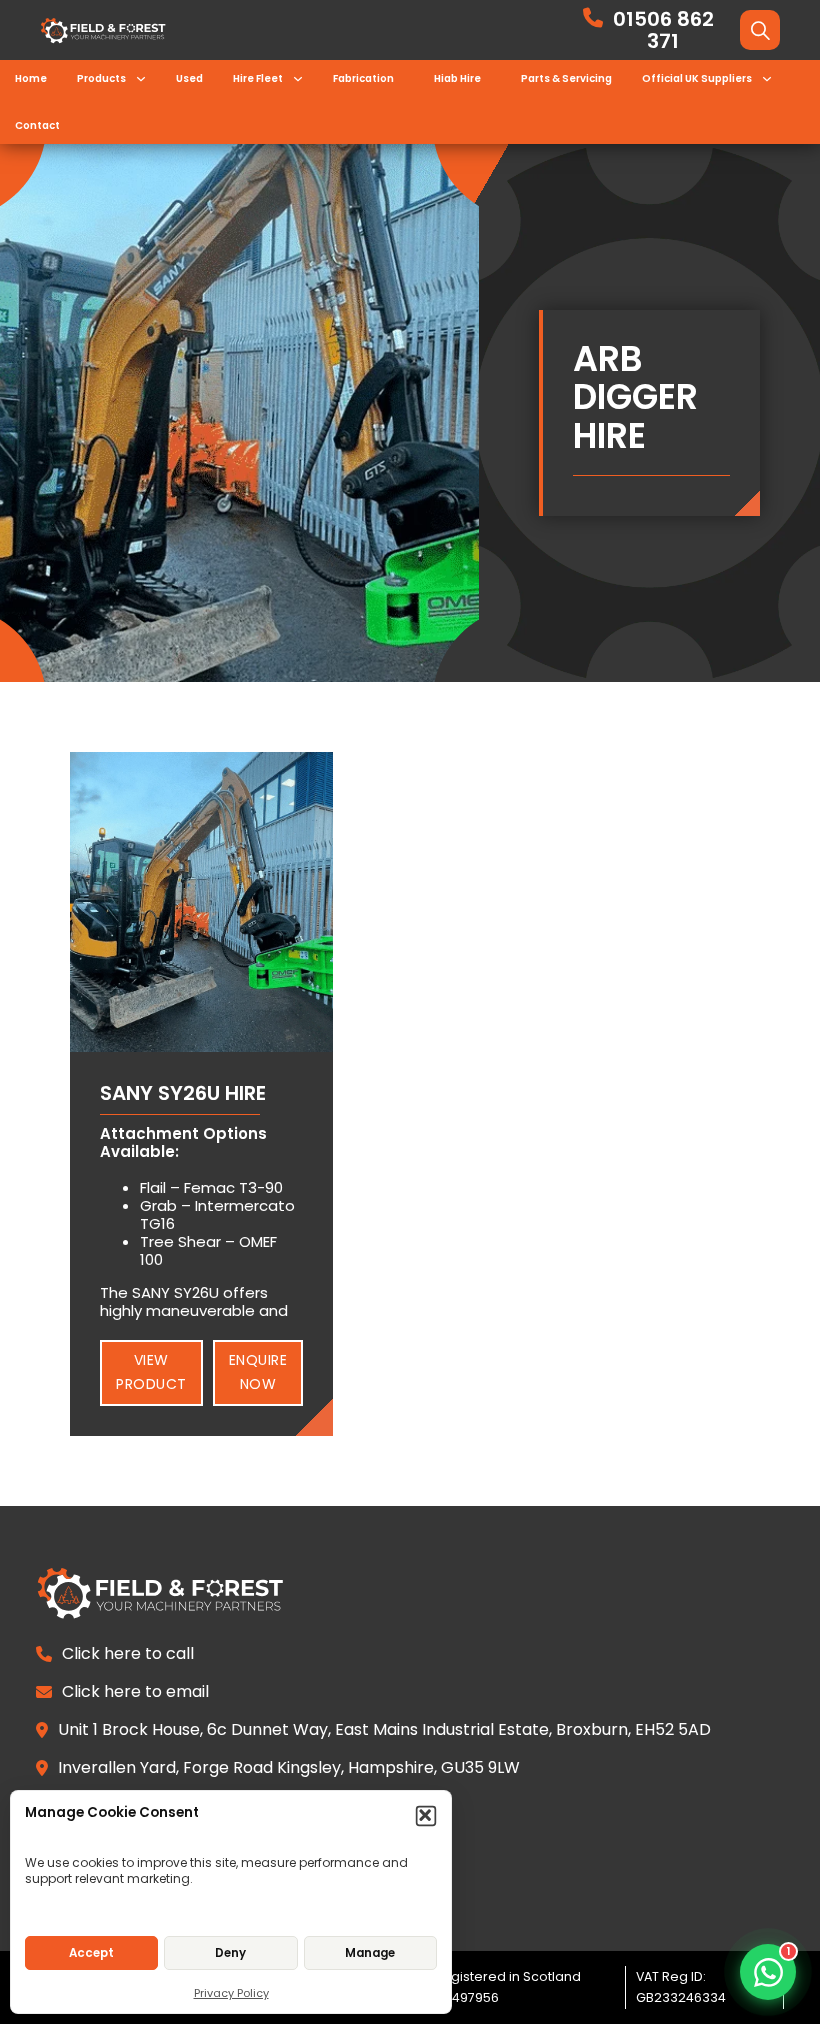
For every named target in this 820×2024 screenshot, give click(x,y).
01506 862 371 (663, 30)
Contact (37, 125)
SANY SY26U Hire (183, 1093)
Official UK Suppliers (697, 78)
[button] (426, 1816)
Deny (230, 1953)
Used (189, 78)
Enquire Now (258, 1372)
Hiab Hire (457, 78)
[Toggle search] (760, 30)
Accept (91, 1953)
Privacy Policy (231, 1993)
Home (31, 78)
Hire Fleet (258, 78)
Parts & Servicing (566, 78)
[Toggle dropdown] (141, 79)
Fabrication (363, 78)
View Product (151, 1372)
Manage (370, 1953)
